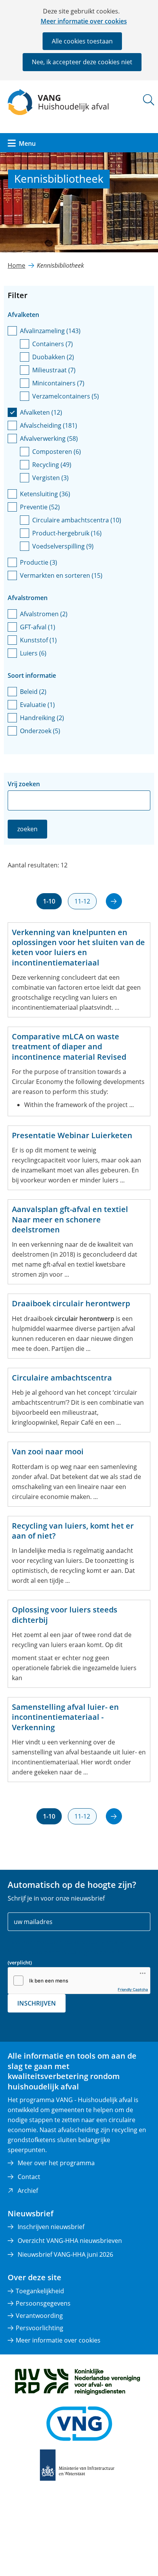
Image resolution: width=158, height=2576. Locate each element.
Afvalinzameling (50, 331)
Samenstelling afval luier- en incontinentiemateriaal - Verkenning (65, 1717)
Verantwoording (39, 2316)
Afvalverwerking (49, 439)
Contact (29, 2177)
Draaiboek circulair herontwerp (71, 1304)
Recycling (52, 465)
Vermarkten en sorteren (61, 575)
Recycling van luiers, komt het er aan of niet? (73, 1531)
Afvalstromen (44, 614)
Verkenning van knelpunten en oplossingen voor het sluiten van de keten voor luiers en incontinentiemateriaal (78, 948)
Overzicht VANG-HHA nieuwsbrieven (70, 2241)
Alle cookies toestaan (82, 41)
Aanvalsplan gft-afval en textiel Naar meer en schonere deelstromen (70, 1220)
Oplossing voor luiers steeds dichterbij (65, 1615)
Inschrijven (37, 2003)
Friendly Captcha (133, 1989)
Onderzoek (40, 731)
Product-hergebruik (67, 533)
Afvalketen (41, 412)
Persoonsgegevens (43, 2303)
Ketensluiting (45, 494)
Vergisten (50, 478)
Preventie (40, 507)
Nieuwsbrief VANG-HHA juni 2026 (65, 2254)
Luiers (33, 653)
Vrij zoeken (24, 784)
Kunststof (38, 640)
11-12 (82, 901)
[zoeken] (149, 100)
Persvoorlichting (39, 2328)
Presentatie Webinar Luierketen (72, 1135)
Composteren (57, 452)
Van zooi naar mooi (48, 1452)
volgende (114, 901)
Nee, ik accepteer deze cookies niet (82, 62)
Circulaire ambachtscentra (77, 520)
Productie (39, 562)
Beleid (33, 692)
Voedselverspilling (63, 546)
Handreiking (42, 718)
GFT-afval (38, 627)
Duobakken (53, 357)
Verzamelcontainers (66, 396)
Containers (53, 344)
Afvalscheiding (49, 425)
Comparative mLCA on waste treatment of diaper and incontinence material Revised (69, 1047)
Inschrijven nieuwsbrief (51, 2227)
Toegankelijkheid (40, 2291)
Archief (28, 2191)
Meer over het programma (56, 2163)
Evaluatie (37, 705)
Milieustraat (54, 370)
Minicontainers (58, 383)
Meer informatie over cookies (84, 21)
